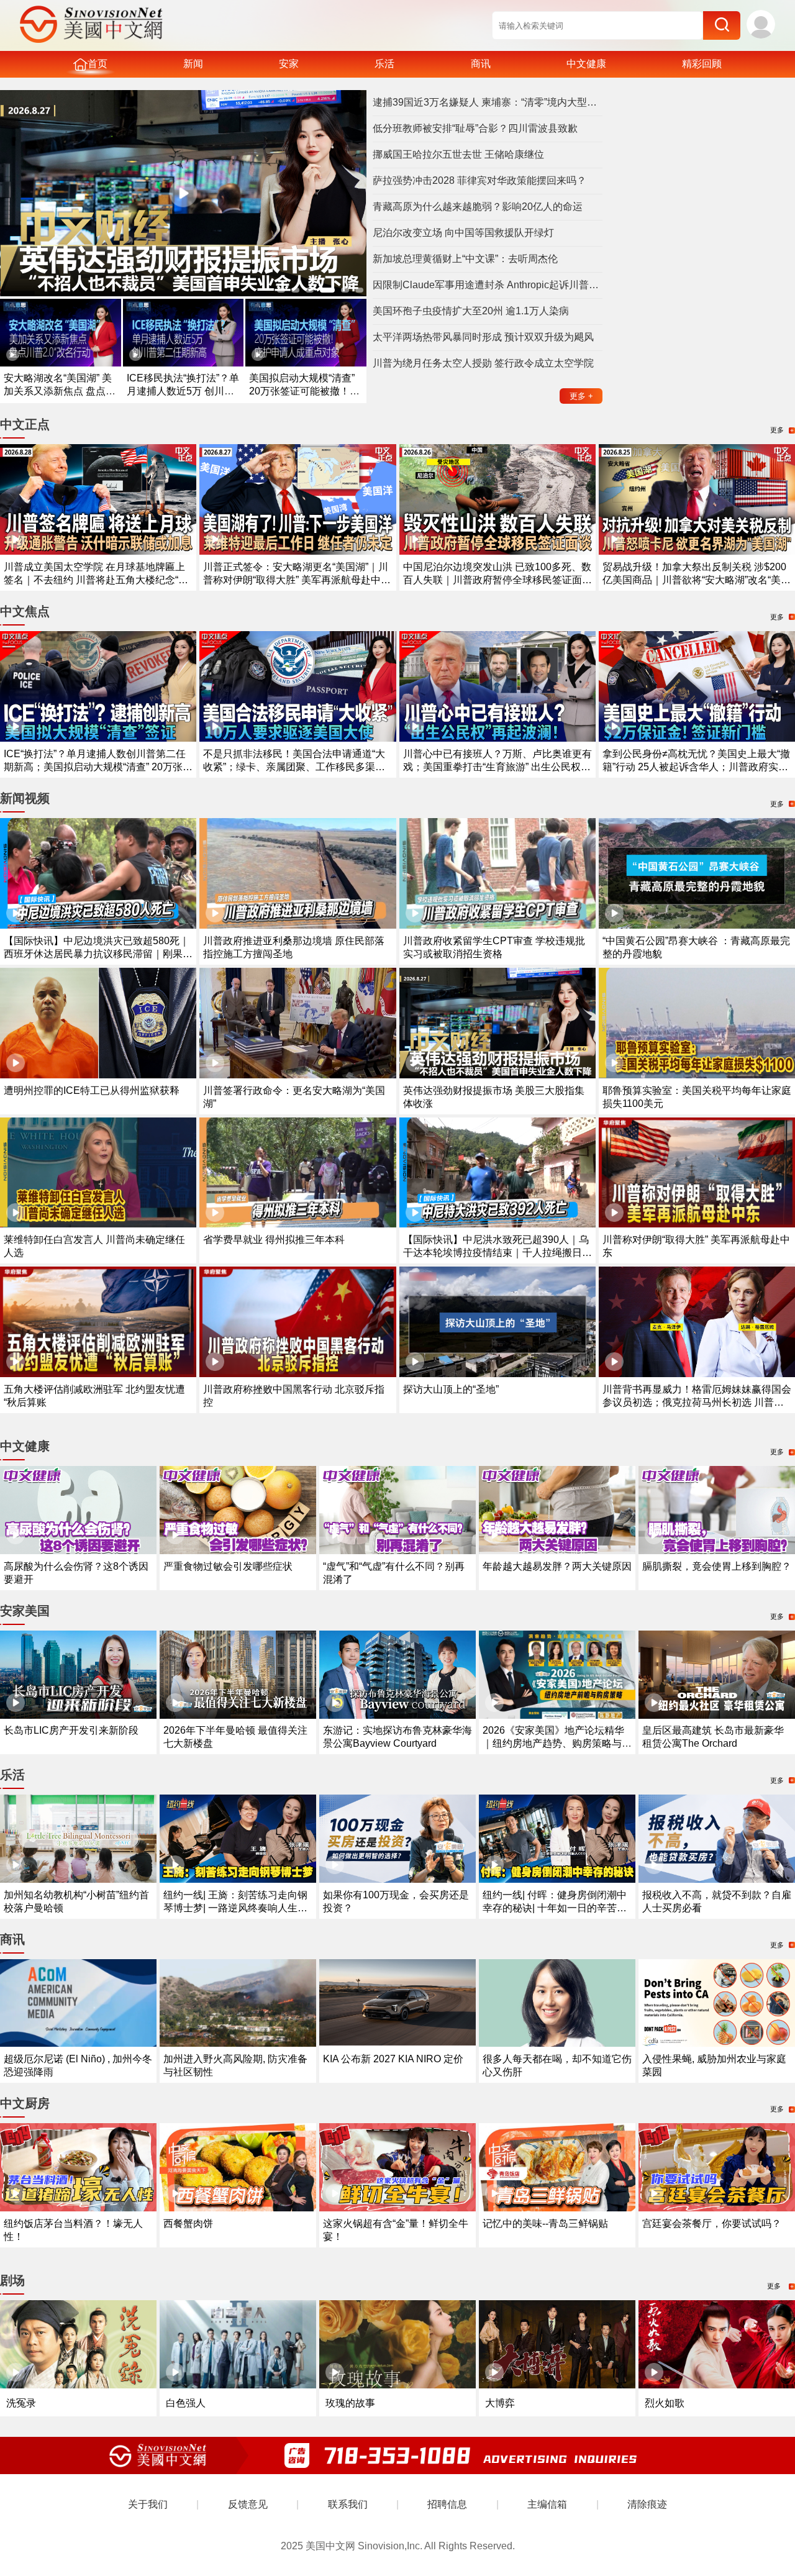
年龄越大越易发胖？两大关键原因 (557, 1566)
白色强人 (186, 2403)
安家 (289, 64)
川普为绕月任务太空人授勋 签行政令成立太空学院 (483, 363)
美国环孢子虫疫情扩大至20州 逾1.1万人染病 (471, 311)
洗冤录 (21, 2403)
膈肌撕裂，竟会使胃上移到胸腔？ (717, 1566)
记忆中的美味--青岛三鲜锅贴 (545, 2223)
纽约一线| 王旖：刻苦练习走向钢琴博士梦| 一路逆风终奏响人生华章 (235, 1908)
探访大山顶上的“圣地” (451, 1389)
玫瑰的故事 (350, 2403)
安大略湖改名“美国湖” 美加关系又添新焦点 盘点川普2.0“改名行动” (60, 391)
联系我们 (348, 2504)
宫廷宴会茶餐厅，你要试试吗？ (712, 2223)
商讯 (481, 64)
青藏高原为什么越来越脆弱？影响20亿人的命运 (478, 207)
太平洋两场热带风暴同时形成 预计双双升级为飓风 (483, 337)
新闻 (193, 64)
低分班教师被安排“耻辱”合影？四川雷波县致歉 (475, 128)
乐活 (384, 64)
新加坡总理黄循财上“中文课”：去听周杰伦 (465, 259)
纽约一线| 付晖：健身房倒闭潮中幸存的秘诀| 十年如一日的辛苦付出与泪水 (555, 1908)
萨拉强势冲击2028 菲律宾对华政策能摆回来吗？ (479, 180)
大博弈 (500, 2403)
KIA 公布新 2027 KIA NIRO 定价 (393, 2059)
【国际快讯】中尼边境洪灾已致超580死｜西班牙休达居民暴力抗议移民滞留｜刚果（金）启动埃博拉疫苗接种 (97, 954)
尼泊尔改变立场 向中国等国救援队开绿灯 (463, 233)
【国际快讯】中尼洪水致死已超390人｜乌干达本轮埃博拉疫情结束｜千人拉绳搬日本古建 (497, 1253)
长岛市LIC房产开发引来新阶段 (71, 1730)
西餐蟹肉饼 (188, 2223)
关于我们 (148, 2504)
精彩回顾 (702, 64)
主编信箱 (547, 2504)
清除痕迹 (647, 2504)
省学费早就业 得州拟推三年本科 (274, 1240)
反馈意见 (248, 2504)
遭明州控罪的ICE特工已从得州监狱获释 (92, 1090)
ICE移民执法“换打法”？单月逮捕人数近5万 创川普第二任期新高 (183, 391)
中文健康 (586, 64)
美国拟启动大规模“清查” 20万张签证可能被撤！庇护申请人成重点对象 (304, 391)
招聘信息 (447, 2504)
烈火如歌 (665, 2403)
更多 (581, 396)
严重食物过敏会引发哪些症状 (228, 1566)
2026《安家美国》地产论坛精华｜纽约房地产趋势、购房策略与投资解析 (557, 1743)
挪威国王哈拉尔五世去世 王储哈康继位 (458, 154)
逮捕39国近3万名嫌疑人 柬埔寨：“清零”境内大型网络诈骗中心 (488, 102)
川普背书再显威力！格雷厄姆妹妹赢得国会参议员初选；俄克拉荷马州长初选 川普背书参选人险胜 (697, 1402)
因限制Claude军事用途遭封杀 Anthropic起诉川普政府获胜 (488, 285)
